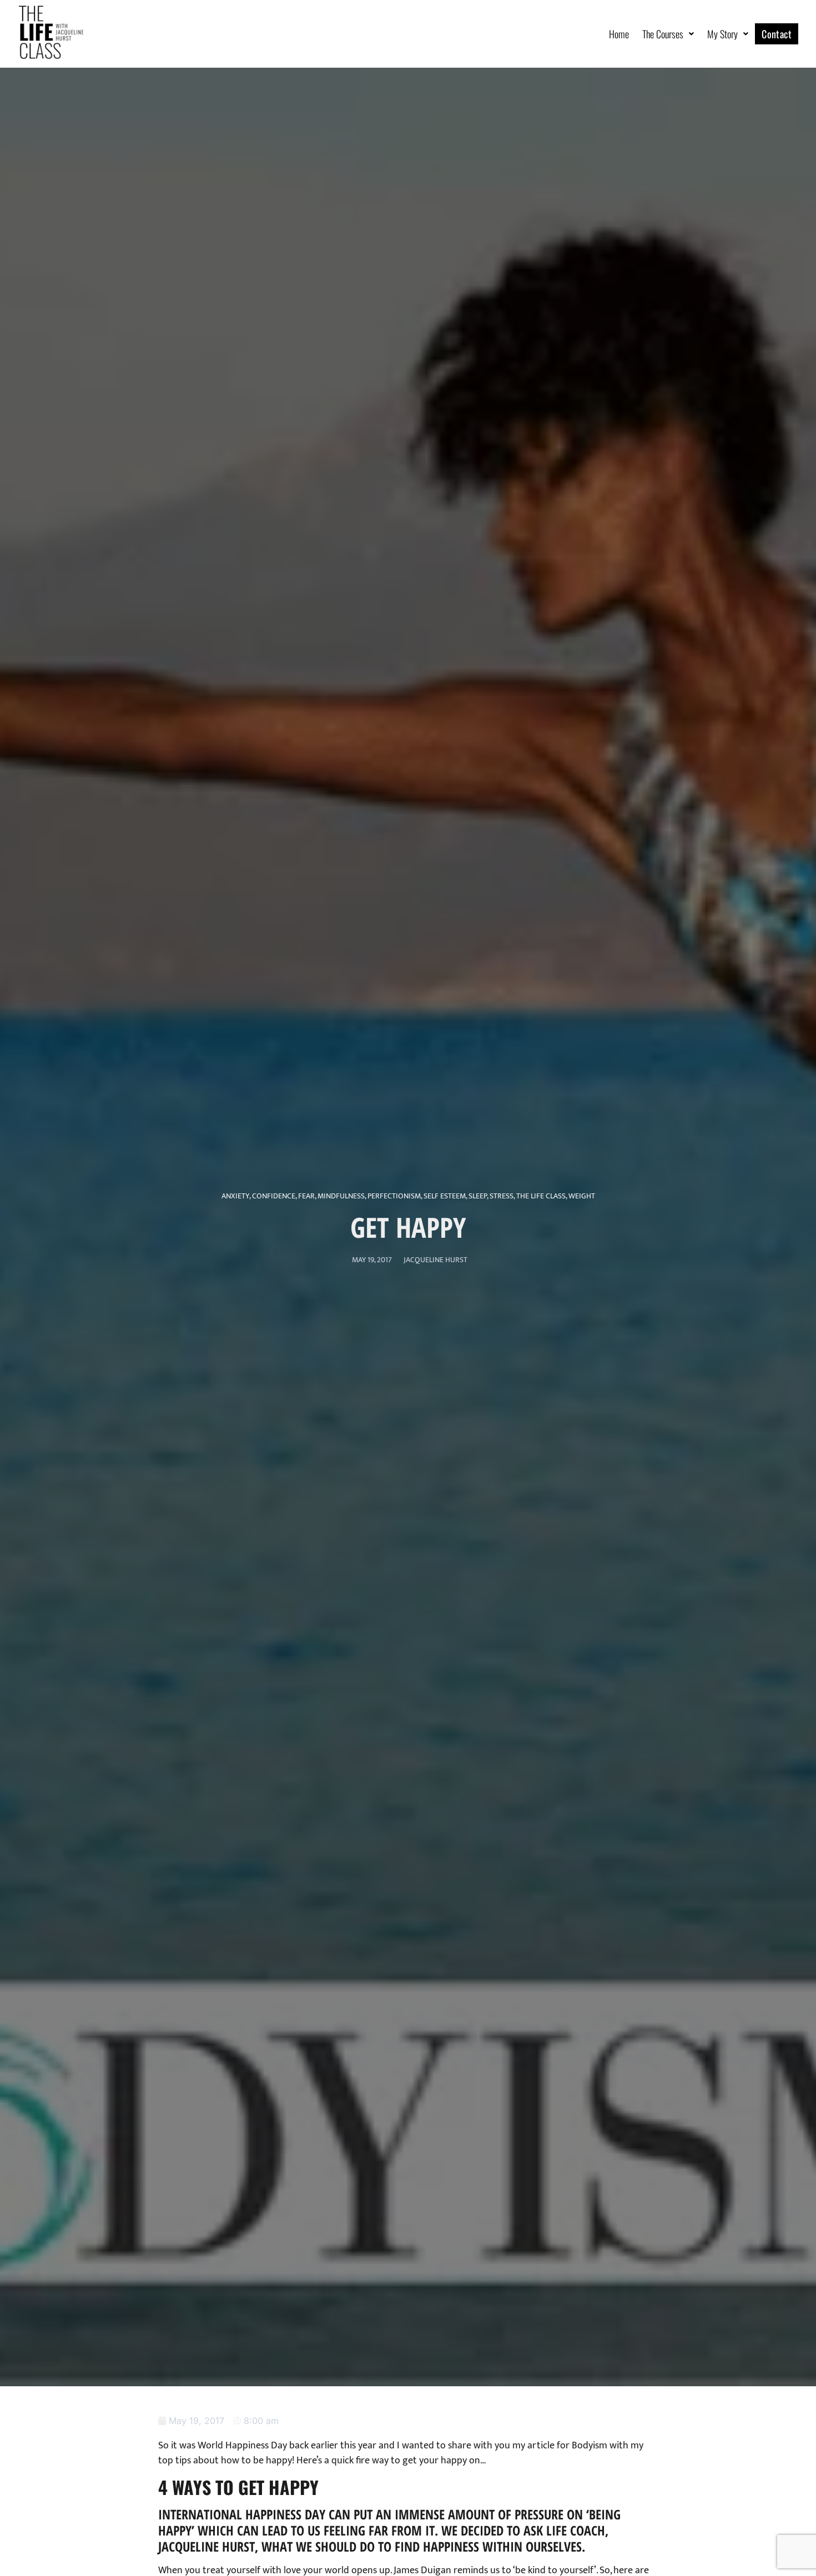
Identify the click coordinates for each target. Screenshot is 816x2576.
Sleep (478, 1196)
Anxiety (235, 1196)
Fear (306, 1196)
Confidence (274, 1196)
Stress (502, 1196)
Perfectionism (394, 1196)
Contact (777, 34)
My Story (722, 34)
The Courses (663, 34)
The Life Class (541, 1196)
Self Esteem (445, 1196)
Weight (582, 1196)
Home (619, 34)
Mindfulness (341, 1196)
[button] (668, 34)
